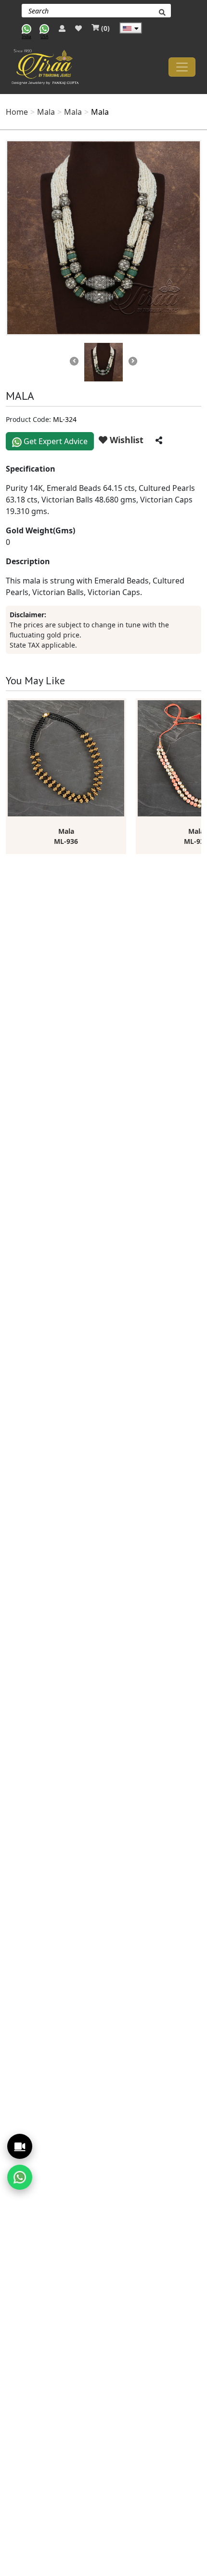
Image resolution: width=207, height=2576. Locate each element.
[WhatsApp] (20, 2177)
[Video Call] (20, 2146)
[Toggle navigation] (182, 67)
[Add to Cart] (119, 704)
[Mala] (103, 238)
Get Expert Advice (55, 441)
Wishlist (125, 440)
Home (17, 112)
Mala (46, 112)
